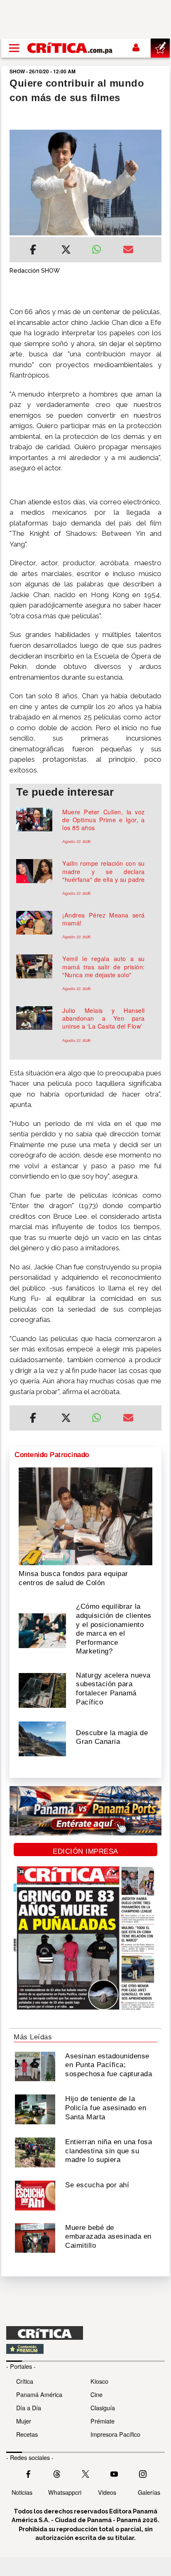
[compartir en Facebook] (33, 251)
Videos (107, 2492)
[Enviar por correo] (128, 251)
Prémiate (103, 2421)
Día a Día (29, 2408)
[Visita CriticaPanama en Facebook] (28, 2473)
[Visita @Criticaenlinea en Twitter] (57, 2473)
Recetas (27, 2434)
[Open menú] (14, 48)
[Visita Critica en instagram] (143, 2473)
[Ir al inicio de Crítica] (70, 48)
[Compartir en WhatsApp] (101, 247)
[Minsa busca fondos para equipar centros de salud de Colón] (85, 1516)
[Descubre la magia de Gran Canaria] (42, 1738)
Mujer (24, 2421)
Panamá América (39, 2394)
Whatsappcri (65, 2492)
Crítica (25, 2381)
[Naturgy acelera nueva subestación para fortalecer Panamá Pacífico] (42, 1690)
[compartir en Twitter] (66, 251)
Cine (96, 2394)
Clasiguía (103, 2408)
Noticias (22, 2492)
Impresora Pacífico (115, 2434)
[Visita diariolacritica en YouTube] (114, 2473)
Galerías (149, 2492)
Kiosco (99, 2381)
